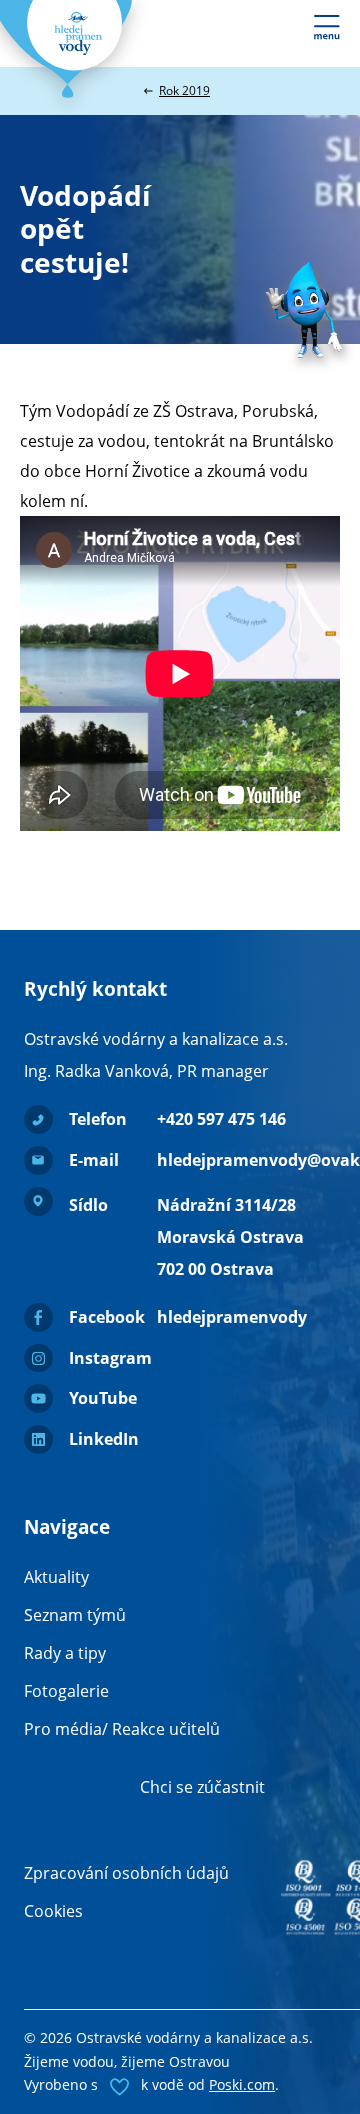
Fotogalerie (66, 1691)
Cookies (53, 1911)
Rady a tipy (65, 1653)
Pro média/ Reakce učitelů (122, 1729)
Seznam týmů (75, 1615)
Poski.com (242, 2084)
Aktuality (56, 1577)
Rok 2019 (184, 90)
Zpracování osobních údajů (126, 1873)
